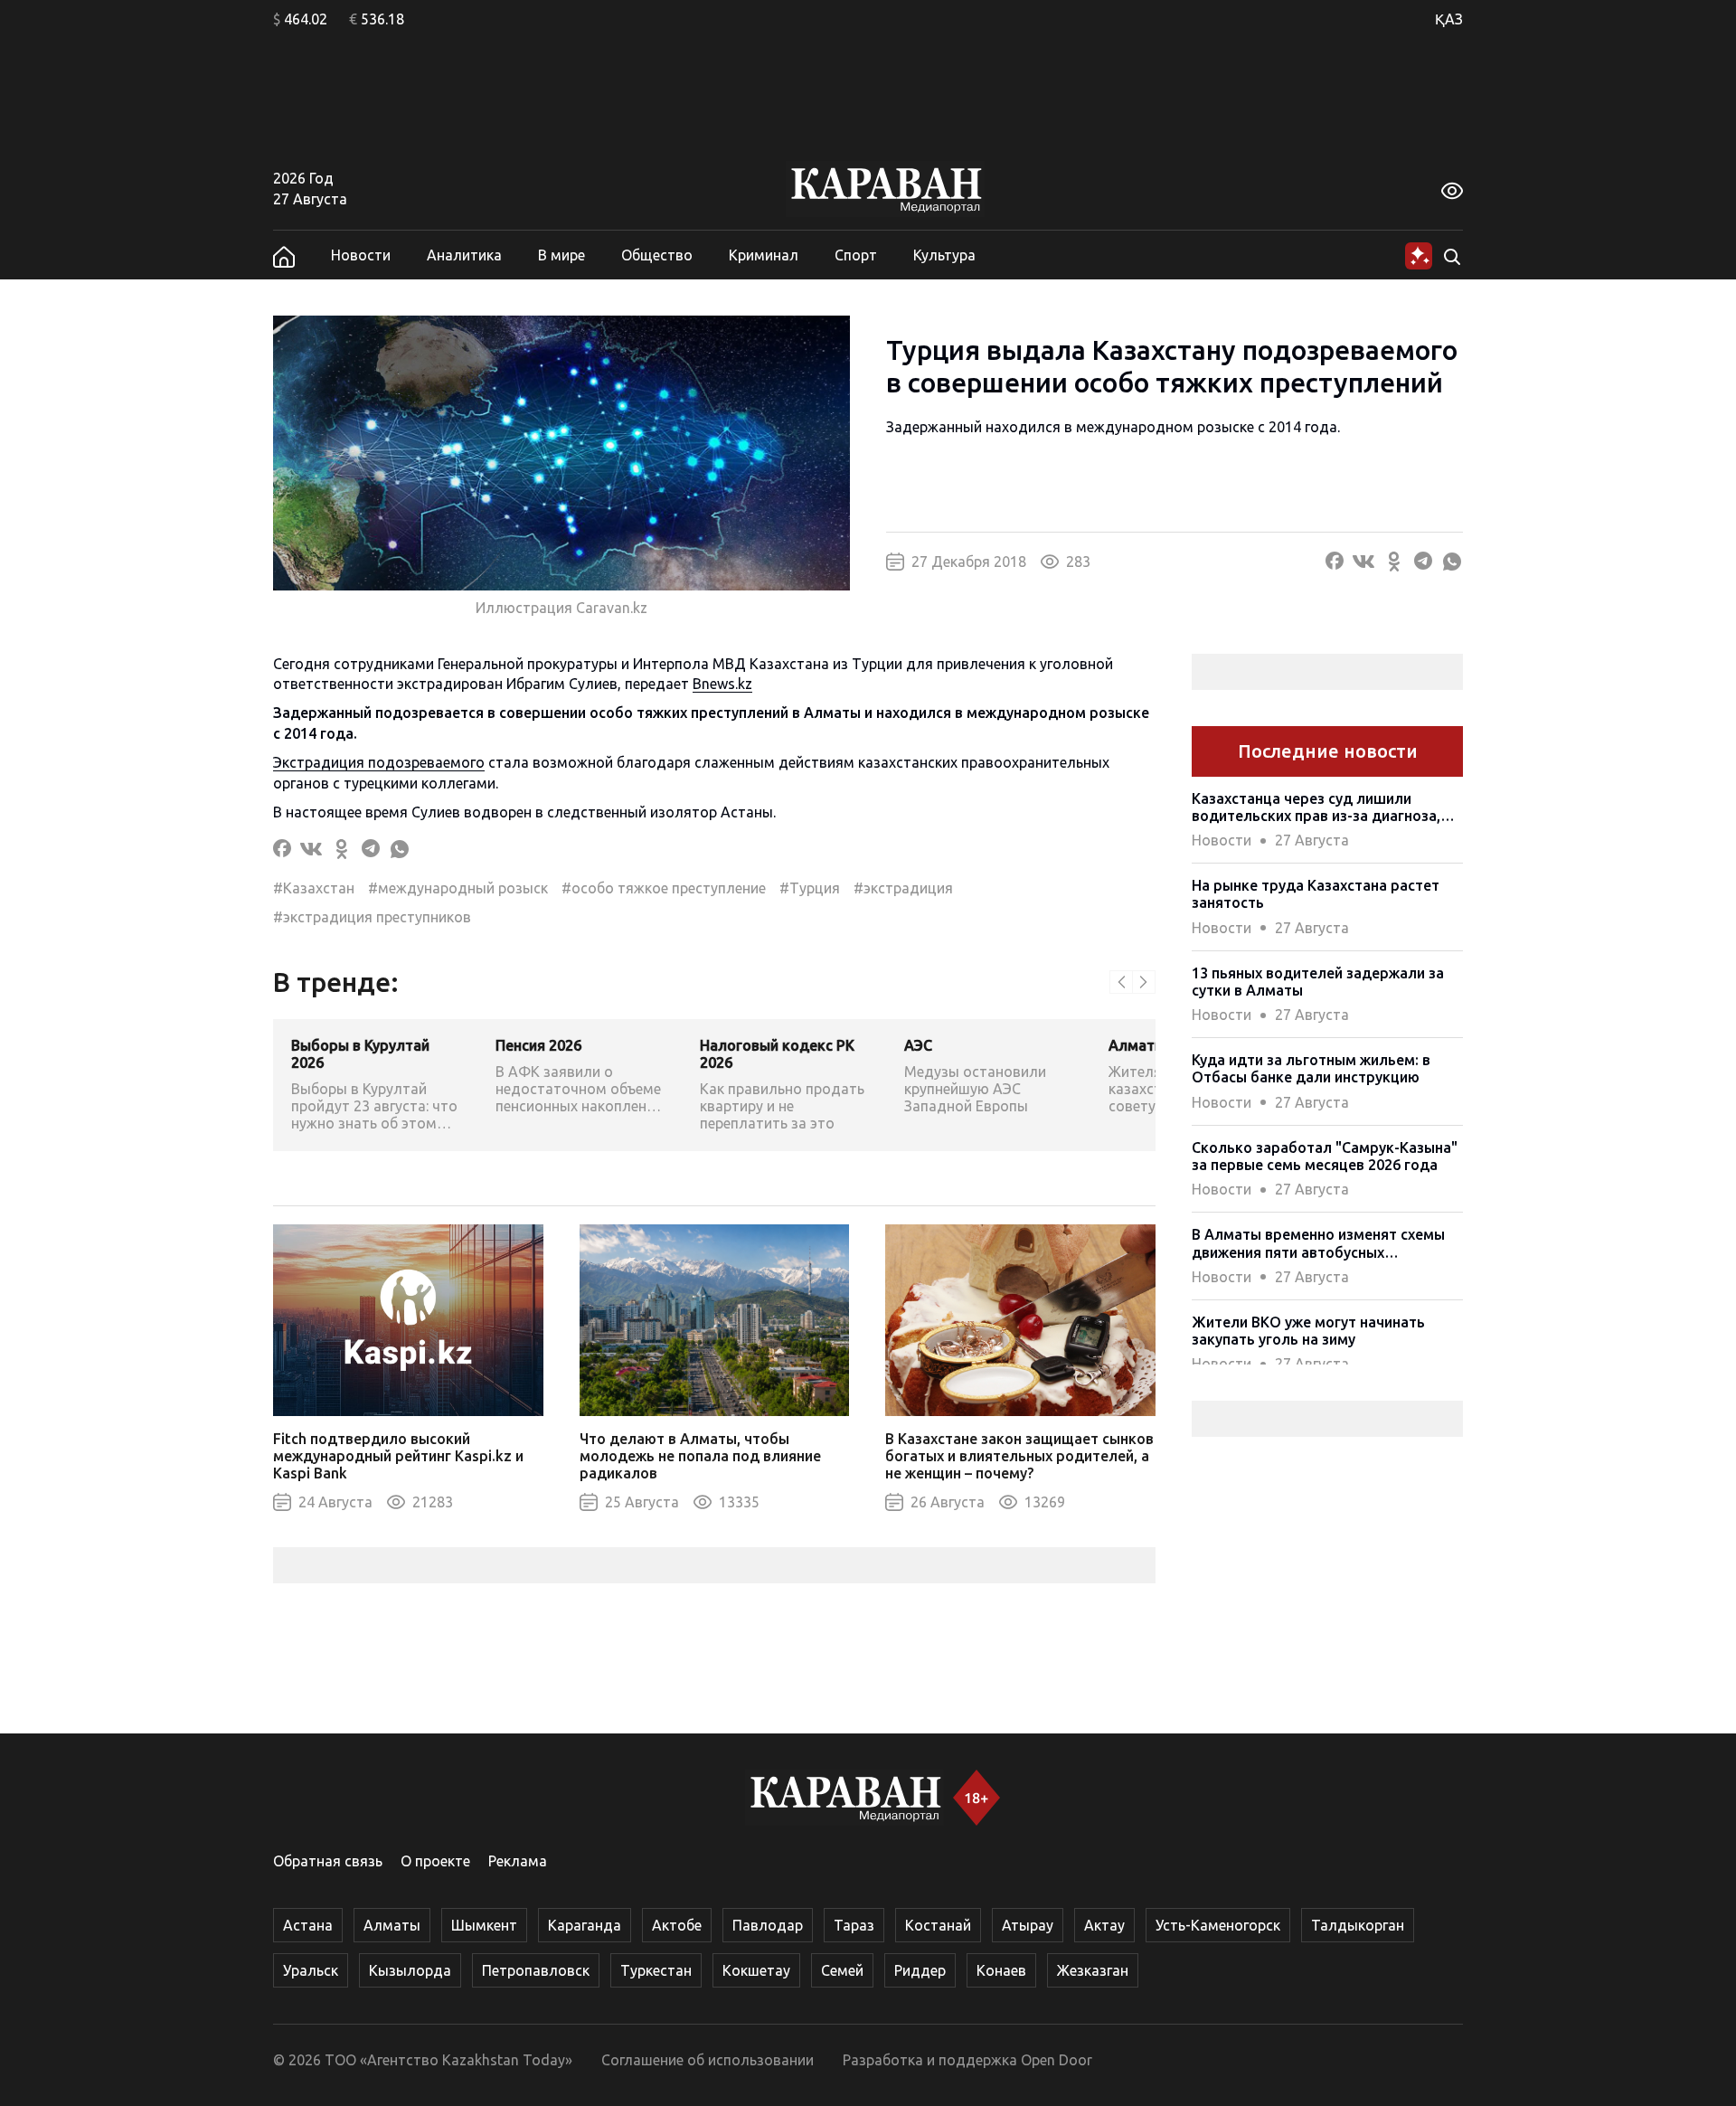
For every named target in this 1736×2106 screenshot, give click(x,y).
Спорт (856, 255)
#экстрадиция (903, 888)
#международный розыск (458, 888)
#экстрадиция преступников (372, 917)
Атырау (1028, 1925)
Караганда (585, 1925)
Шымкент (484, 1925)
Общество (657, 255)
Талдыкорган (1358, 1925)
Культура (944, 255)
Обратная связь (328, 1861)
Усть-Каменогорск (1218, 1925)
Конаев (1001, 1970)
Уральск (311, 1970)
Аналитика (464, 255)
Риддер (920, 1970)
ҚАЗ (1449, 19)
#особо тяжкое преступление (664, 888)
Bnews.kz (722, 684)
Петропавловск (536, 1970)
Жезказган (1093, 1970)
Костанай (938, 1925)
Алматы (392, 1925)
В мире (561, 255)
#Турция (810, 888)
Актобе (677, 1925)
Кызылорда (410, 1970)
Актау (1104, 1925)
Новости (361, 255)
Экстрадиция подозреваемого (379, 762)
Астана (308, 1925)
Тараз (854, 1925)
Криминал (764, 255)
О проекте (435, 1861)
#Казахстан (314, 888)
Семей (842, 1970)
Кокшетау (756, 1970)
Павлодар (768, 1925)
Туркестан (656, 1970)
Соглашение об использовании (708, 2060)
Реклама (518, 1861)
